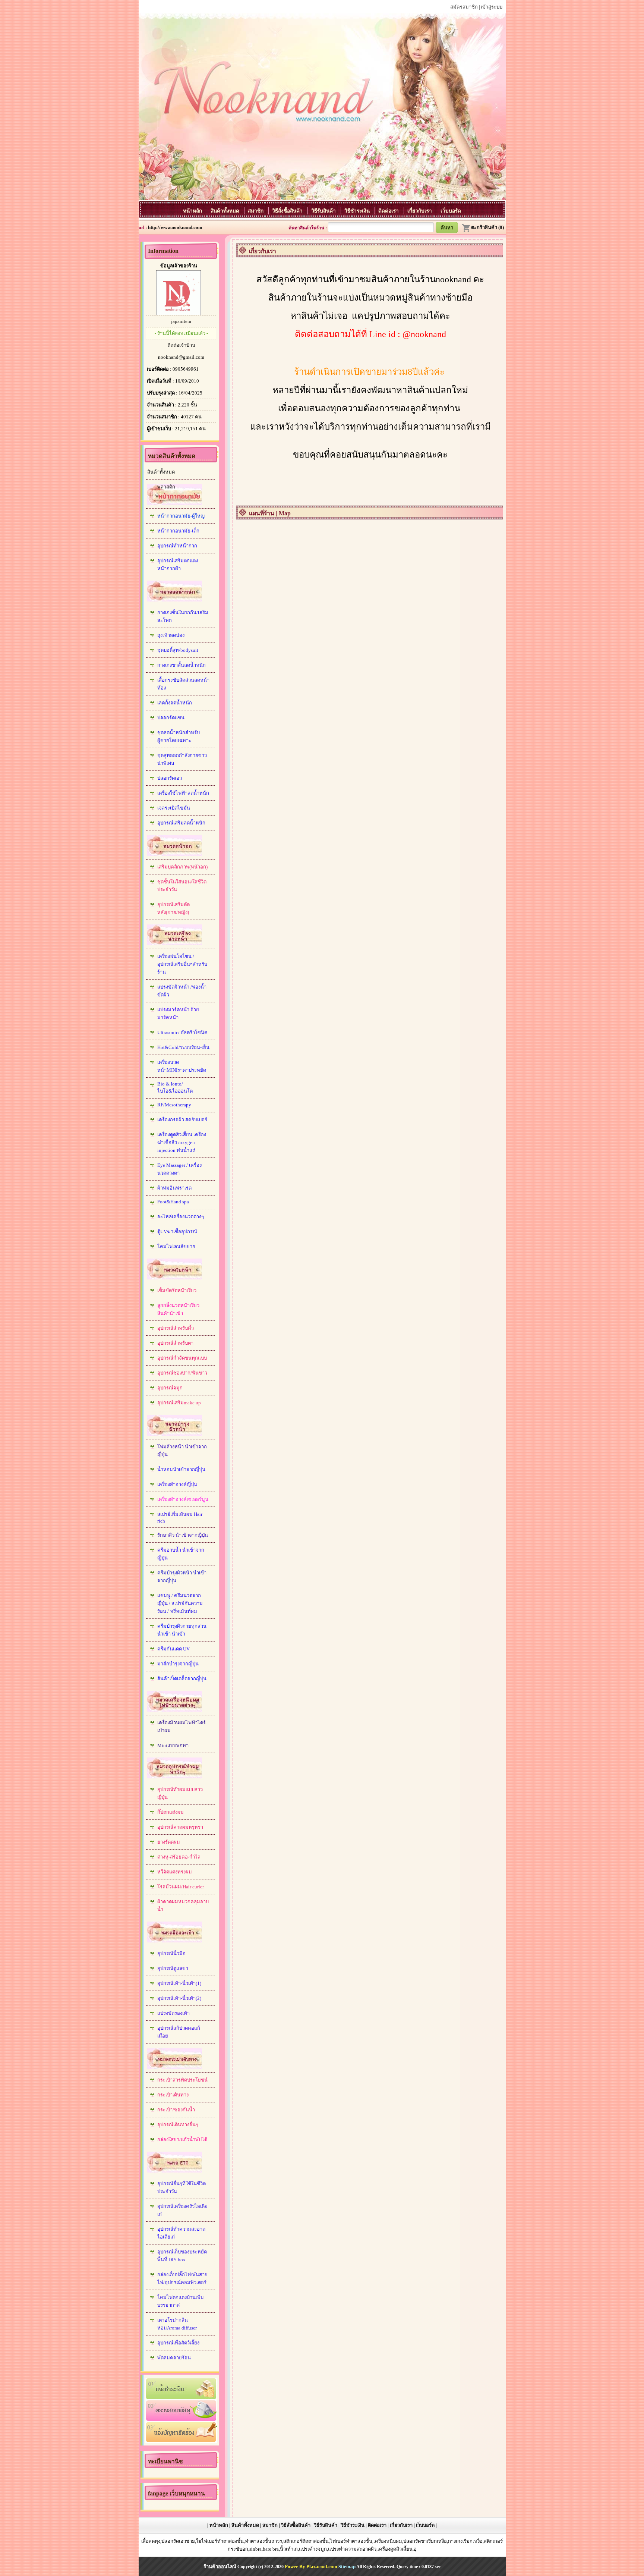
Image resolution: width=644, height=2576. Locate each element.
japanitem (181, 321)
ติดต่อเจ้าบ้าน (181, 345)
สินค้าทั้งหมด (226, 211)
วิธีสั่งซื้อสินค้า (288, 211)
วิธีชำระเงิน (358, 211)
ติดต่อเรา (389, 211)
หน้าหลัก (193, 211)
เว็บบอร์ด (451, 211)
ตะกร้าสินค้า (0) (487, 227)
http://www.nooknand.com (175, 227)
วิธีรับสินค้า (324, 211)
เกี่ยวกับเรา (420, 211)
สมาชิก (256, 211)
